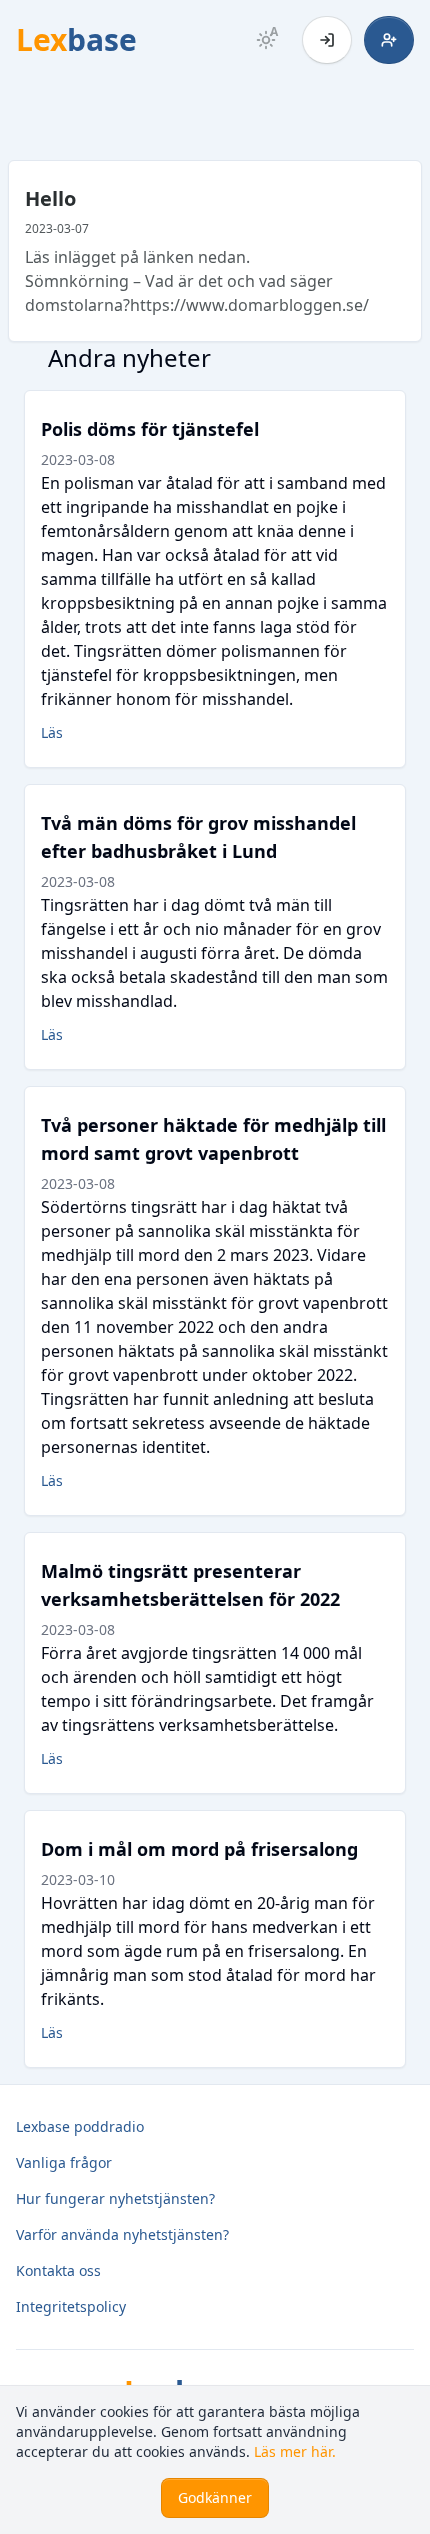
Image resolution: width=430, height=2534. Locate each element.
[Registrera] (389, 40)
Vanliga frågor (64, 2162)
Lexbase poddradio (80, 2126)
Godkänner (215, 2497)
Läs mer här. (295, 2451)
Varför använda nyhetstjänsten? (122, 2234)
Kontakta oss (58, 2270)
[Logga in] (327, 40)
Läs (52, 732)
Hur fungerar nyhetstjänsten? (115, 2198)
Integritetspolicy (71, 2306)
